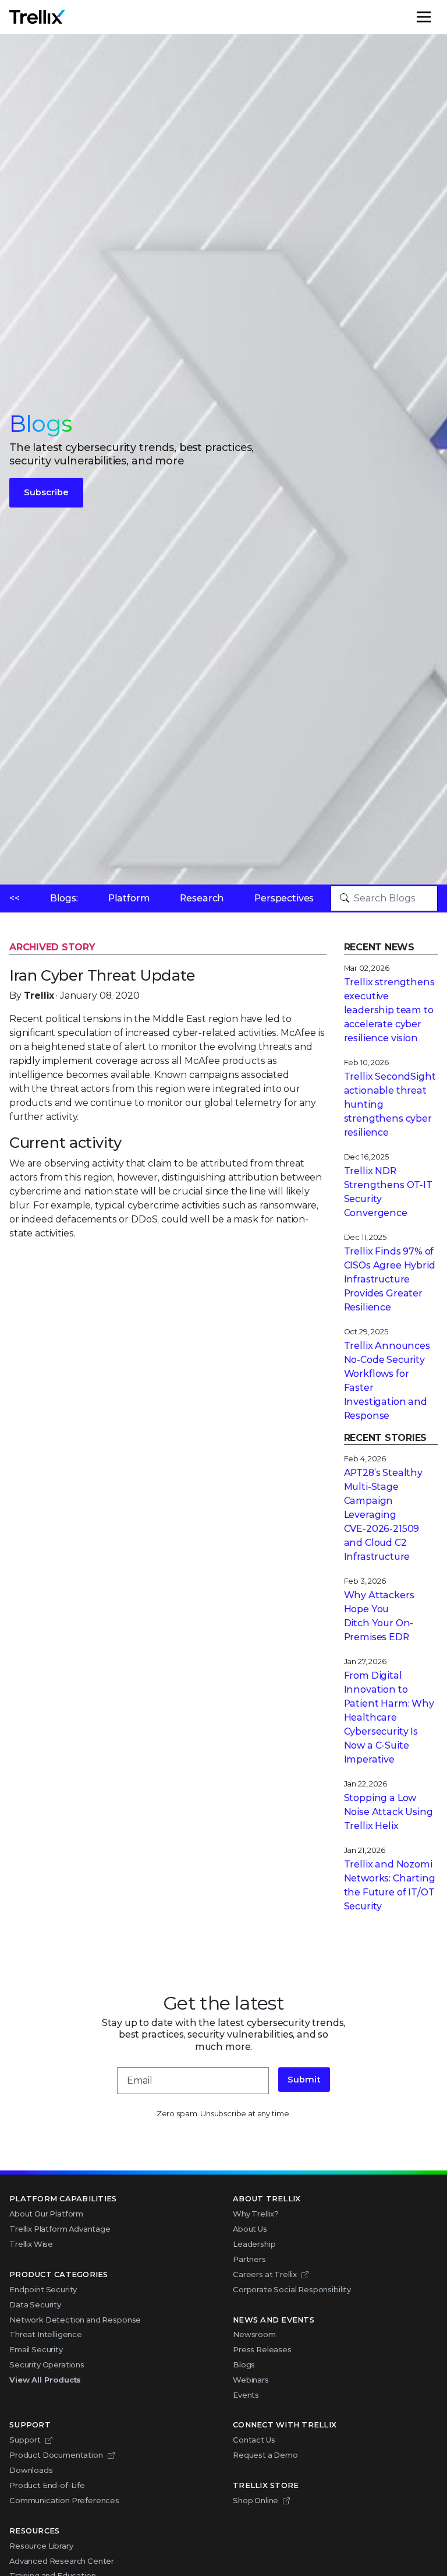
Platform (129, 898)
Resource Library (41, 2546)
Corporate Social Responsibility (292, 2289)
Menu (437, 17)
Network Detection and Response (75, 2320)
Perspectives (284, 898)
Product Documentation (56, 2455)
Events (246, 2395)
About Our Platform (46, 2214)
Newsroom (254, 2334)
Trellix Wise (31, 2244)
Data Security (35, 2304)
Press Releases (262, 2349)
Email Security (36, 2349)
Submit (304, 2080)
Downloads (31, 2470)
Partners (249, 2259)
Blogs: (64, 898)
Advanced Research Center (62, 2561)
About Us (250, 2229)
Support (25, 2440)
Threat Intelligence (46, 2334)
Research (202, 898)
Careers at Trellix (265, 2274)
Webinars (251, 2380)
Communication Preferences (64, 2500)
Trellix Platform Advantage (60, 2229)
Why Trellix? (256, 2214)
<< (15, 898)
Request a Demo (265, 2455)
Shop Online (256, 2500)
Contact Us (254, 2440)
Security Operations (47, 2364)
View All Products (45, 2380)
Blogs (244, 2364)
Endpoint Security (43, 2289)
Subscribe (46, 492)
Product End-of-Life (47, 2485)
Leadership (254, 2244)
